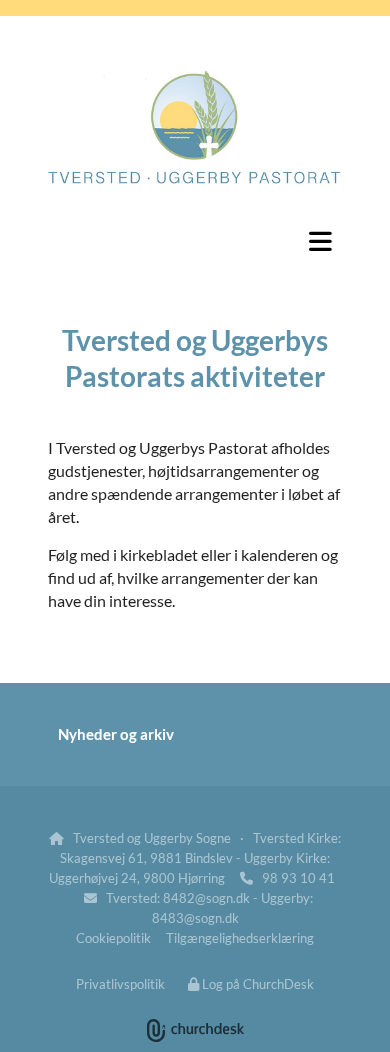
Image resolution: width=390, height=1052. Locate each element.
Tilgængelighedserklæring (240, 938)
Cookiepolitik (113, 938)
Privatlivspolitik (120, 984)
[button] (195, 241)
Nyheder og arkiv (116, 734)
